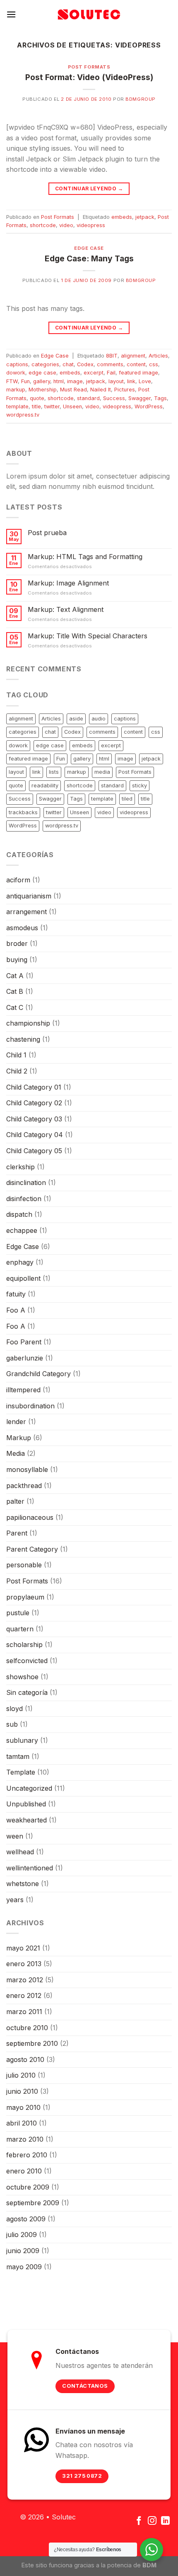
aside (76, 719)
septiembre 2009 (33, 2203)
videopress (91, 225)
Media (16, 1453)
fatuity (16, 1294)
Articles (158, 356)
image (75, 381)
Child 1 (16, 1055)
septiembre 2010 (32, 2043)
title (36, 406)
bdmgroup (140, 99)
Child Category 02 (34, 1103)
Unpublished (26, 1804)
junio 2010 (22, 2091)
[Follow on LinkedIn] (165, 2521)
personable (24, 1565)
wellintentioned (30, 1868)
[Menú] (11, 14)
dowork (16, 373)
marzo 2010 (25, 2139)
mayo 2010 (23, 2107)
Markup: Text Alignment (66, 610)
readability (45, 786)
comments (110, 364)
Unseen (72, 406)
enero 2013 (24, 1964)
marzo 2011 (24, 2012)
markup (16, 390)
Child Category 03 (34, 1119)
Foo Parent (24, 1342)
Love (145, 381)
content (136, 364)
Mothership (43, 390)
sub (12, 1724)
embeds (122, 217)
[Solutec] (89, 14)
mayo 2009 (24, 2267)
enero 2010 (24, 2171)
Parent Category (32, 1549)
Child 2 (17, 1071)
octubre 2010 (27, 2028)
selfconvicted (27, 1661)
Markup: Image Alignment (68, 583)
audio (99, 719)
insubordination (30, 1406)
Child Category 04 (35, 1135)
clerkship (20, 1167)
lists (54, 772)
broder (17, 943)
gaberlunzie (25, 1358)
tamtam (18, 1756)
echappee (22, 1230)
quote (37, 398)
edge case (42, 373)
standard (88, 398)
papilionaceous (30, 1517)
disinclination (26, 1183)
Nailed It (101, 390)
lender (16, 1422)
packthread (24, 1486)
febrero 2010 (27, 2155)
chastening (23, 1039)
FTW (12, 381)
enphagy (20, 1262)
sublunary (22, 1740)
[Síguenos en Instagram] (152, 2521)
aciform (18, 880)
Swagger (140, 398)
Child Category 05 (34, 1151)
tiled (127, 799)
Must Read (73, 390)
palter (15, 1501)
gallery (42, 381)
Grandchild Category (38, 1374)
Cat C (15, 1007)
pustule (18, 1613)
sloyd (14, 1709)
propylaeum (25, 1597)
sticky (140, 786)
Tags (160, 398)
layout (116, 381)
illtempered (23, 1390)
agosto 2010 (25, 2059)
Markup (19, 1438)
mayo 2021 (23, 1948)
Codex (85, 364)
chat (68, 364)
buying (17, 960)
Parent (17, 1533)
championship (28, 1023)
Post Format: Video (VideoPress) (89, 77)
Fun (25, 381)
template (17, 406)
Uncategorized (29, 1788)
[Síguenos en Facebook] (139, 2521)
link (131, 381)
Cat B (15, 991)
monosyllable (27, 1469)
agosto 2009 (26, 2219)
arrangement (26, 912)
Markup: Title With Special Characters (88, 636)
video (66, 225)
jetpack (145, 217)
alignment (133, 356)
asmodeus (22, 928)
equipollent (23, 1278)
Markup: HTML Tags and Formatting (85, 557)
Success (114, 398)
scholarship (24, 1645)
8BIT (112, 356)
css (154, 364)
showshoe (22, 1677)
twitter (52, 406)
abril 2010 (22, 2123)
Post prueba (47, 533)
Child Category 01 (34, 1087)
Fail (111, 373)
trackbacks (23, 812)
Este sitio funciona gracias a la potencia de (89, 2565)
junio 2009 (23, 2251)
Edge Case (89, 248)
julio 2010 (21, 2075)
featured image (138, 373)
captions (17, 364)
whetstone (23, 1884)
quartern (20, 1629)
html (59, 381)
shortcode (43, 225)
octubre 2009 (28, 2187)
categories (45, 364)
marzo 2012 (25, 1980)
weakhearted (26, 1820)
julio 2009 (22, 2235)
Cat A (15, 976)
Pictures (125, 390)
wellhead (20, 1852)
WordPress (149, 406)
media (102, 772)
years (15, 1900)
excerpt (94, 373)
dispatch (19, 1214)
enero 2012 (24, 1995)
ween (15, 1836)
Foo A (16, 1310)
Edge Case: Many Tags (89, 258)
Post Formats (89, 67)
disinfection (24, 1199)
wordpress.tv (23, 415)
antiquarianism (29, 896)
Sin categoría (27, 1692)
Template (21, 1772)
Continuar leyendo (89, 188)
